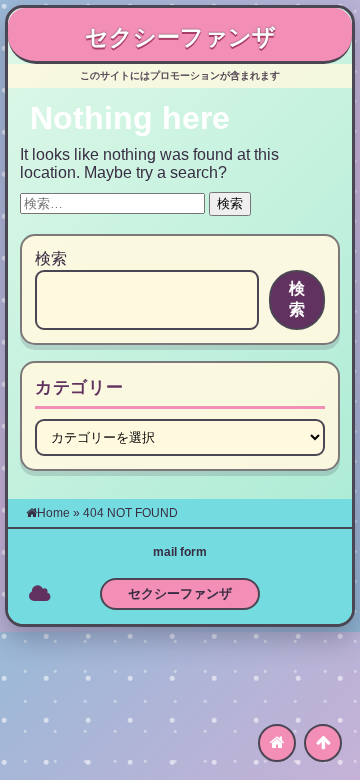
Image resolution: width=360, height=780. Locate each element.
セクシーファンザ (180, 37)
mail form (180, 552)
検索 (51, 258)
